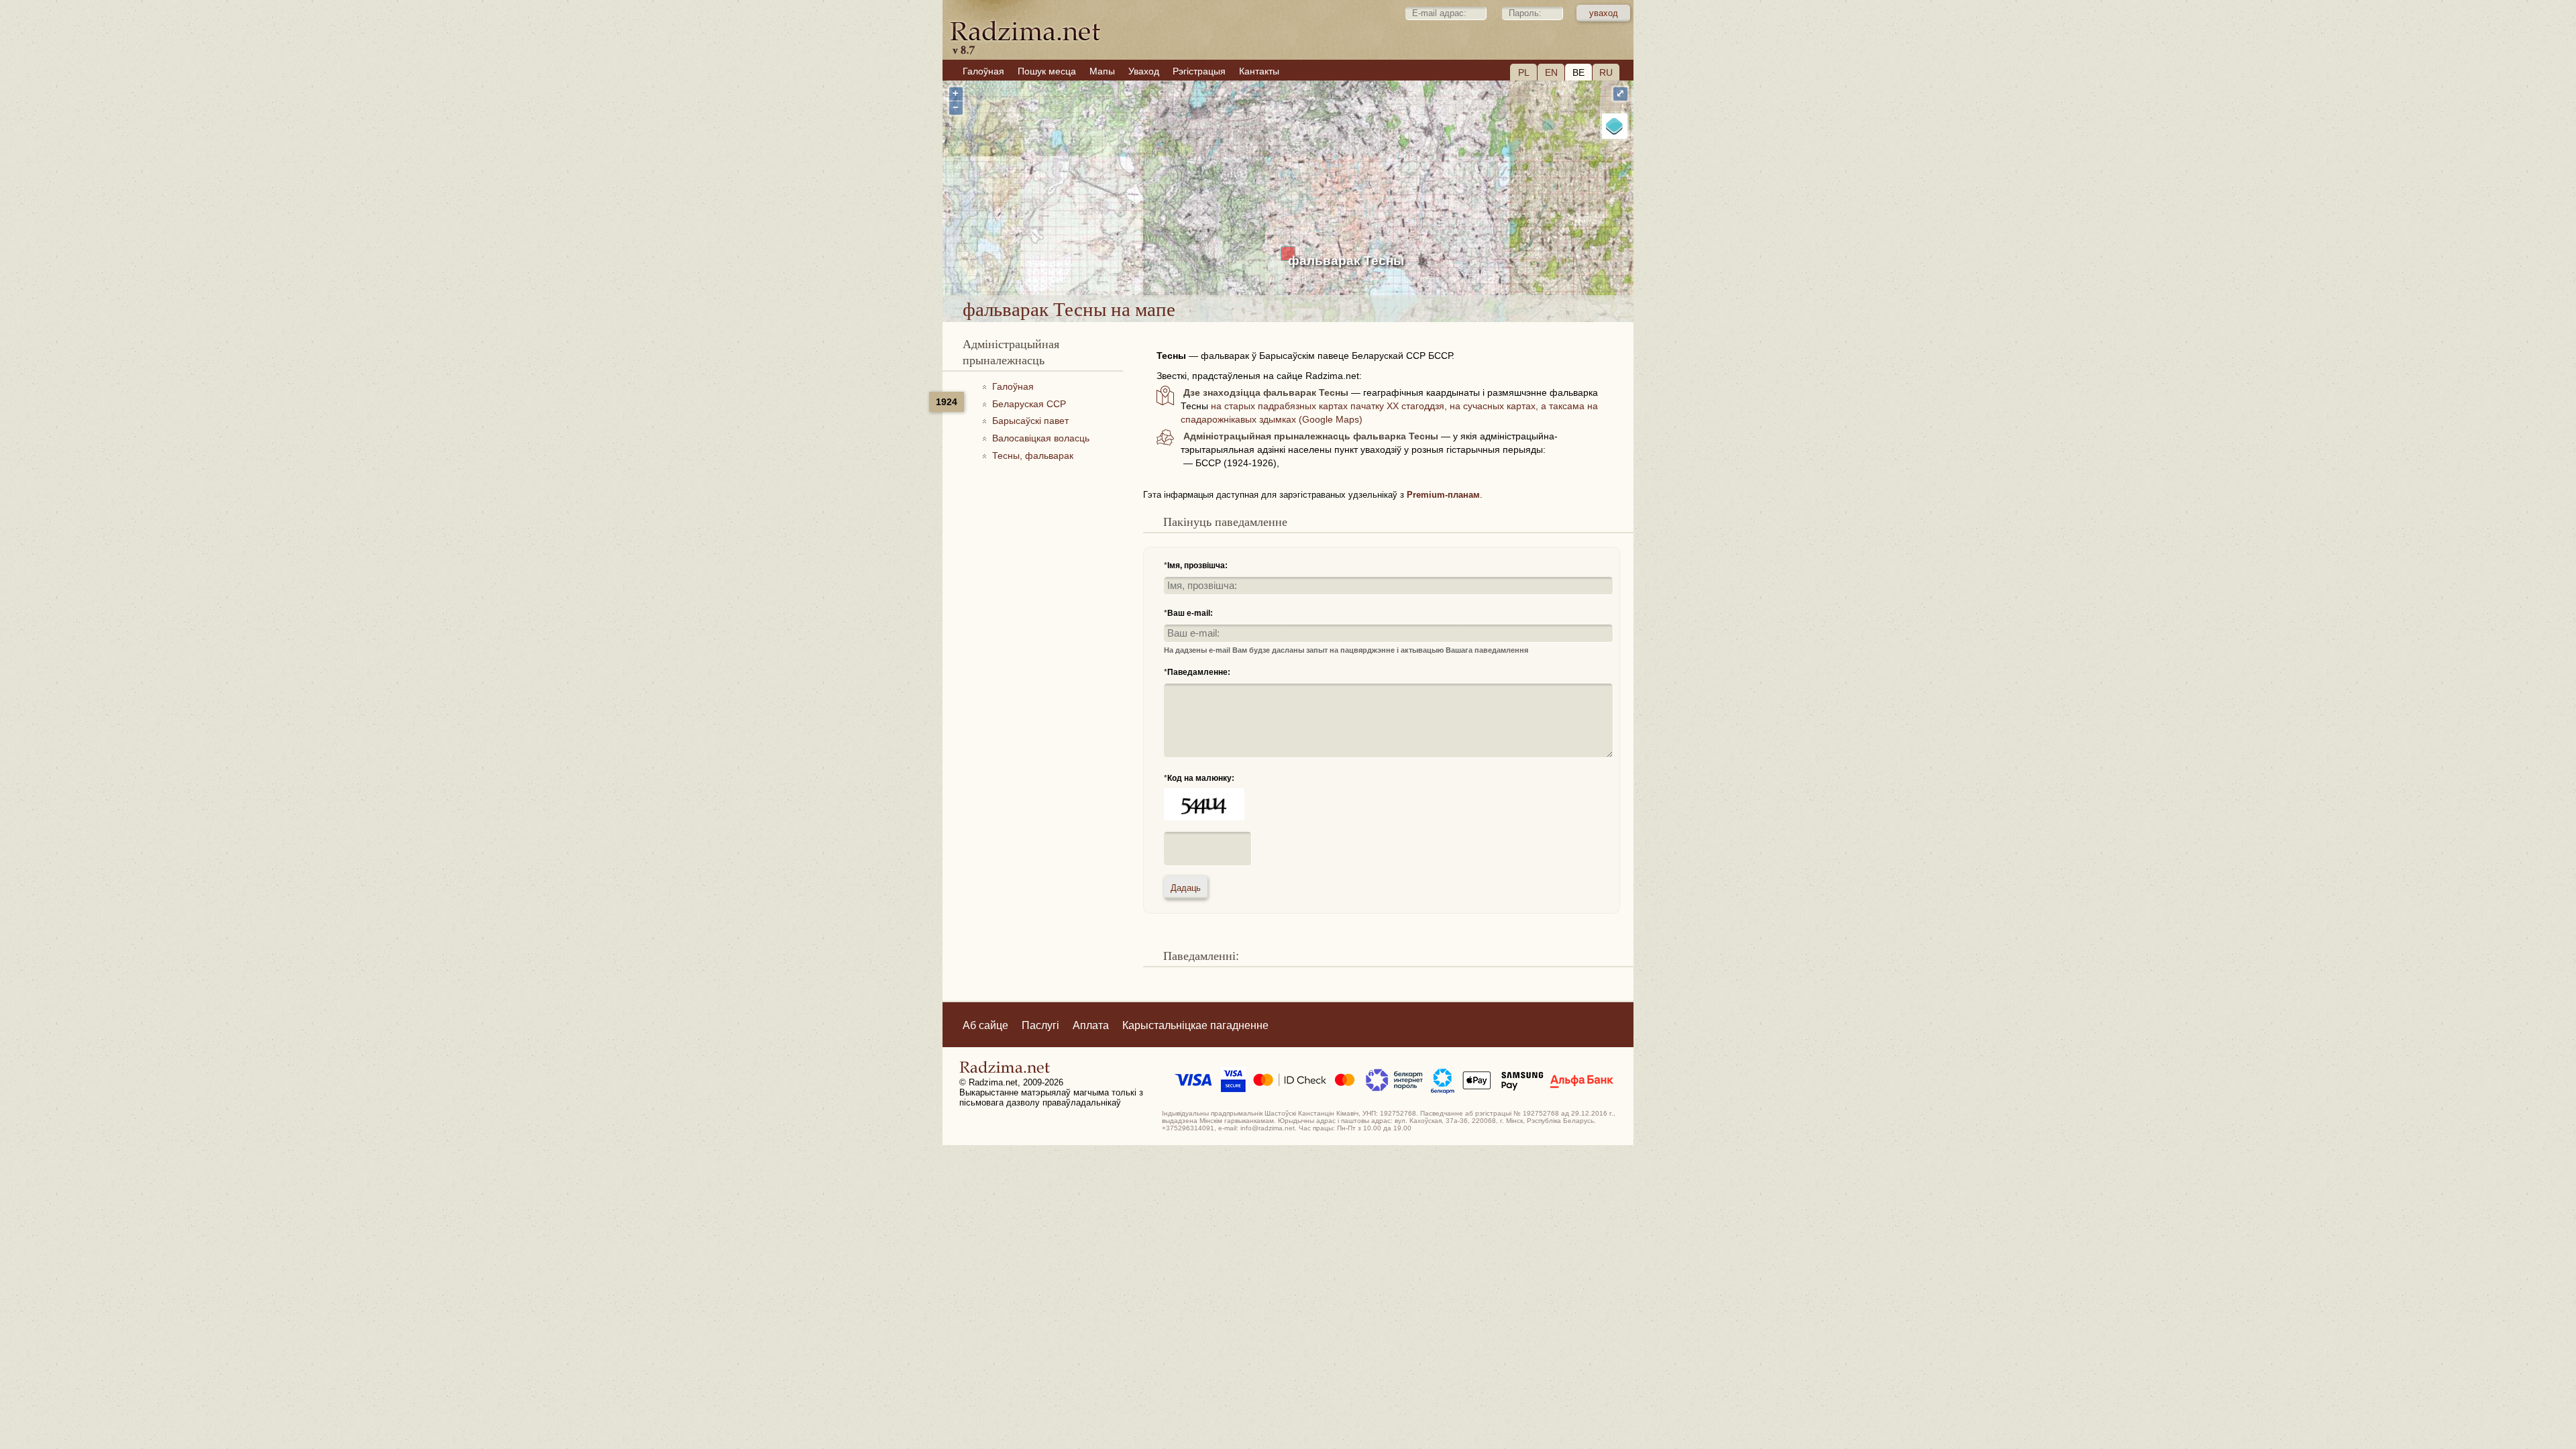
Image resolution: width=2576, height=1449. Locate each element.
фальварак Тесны (1346, 261)
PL (1524, 72)
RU (1606, 72)
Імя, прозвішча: (1197, 566)
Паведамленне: (1199, 672)
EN (1551, 72)
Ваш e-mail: (1190, 613)
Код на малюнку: (1201, 778)
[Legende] (1615, 126)
